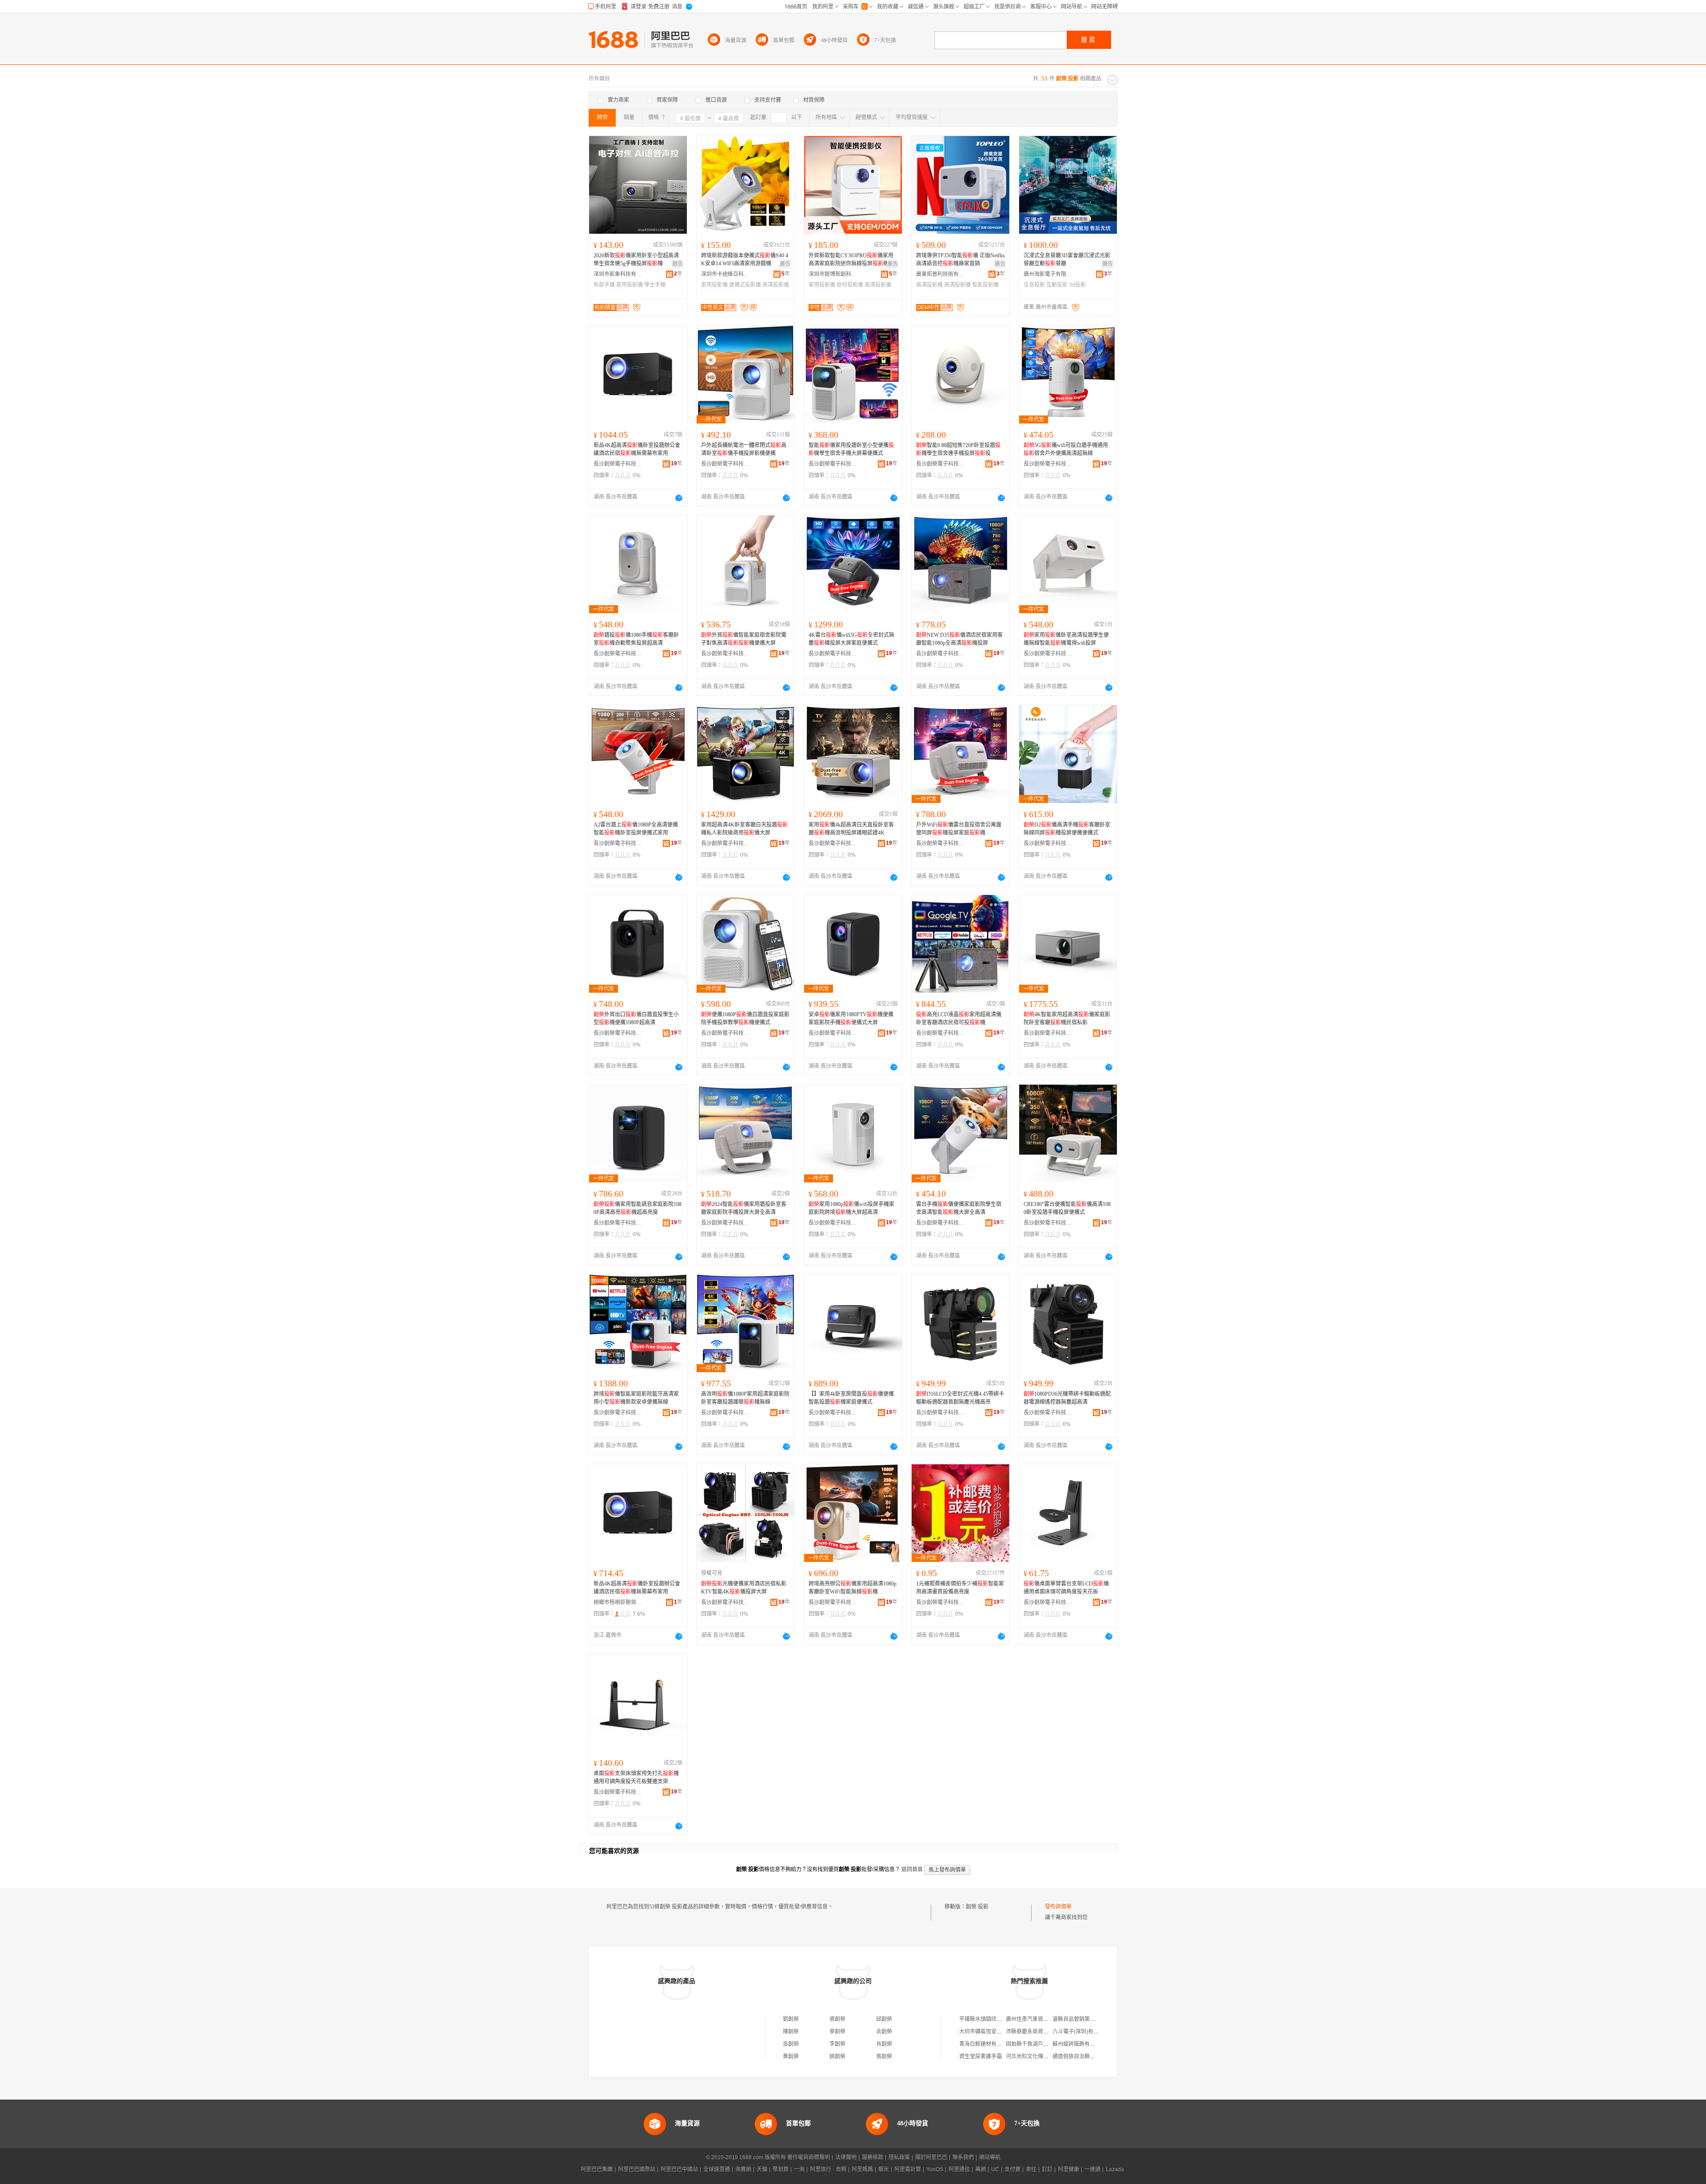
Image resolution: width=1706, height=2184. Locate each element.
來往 (1031, 2169)
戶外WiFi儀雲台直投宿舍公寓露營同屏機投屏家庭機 (959, 829)
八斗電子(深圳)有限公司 (1081, 2032)
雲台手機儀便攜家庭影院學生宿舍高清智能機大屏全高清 (959, 1208)
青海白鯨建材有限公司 (986, 2044)
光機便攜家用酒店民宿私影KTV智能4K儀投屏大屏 (744, 1588)
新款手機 (604, 285)
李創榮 (837, 2044)
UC (995, 2169)
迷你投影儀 (850, 285)
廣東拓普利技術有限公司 (941, 274)
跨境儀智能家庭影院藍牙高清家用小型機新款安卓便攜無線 (636, 1398)
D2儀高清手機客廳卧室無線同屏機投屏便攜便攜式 (1067, 829)
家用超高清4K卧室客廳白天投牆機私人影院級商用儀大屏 (744, 829)
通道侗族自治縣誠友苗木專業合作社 (1095, 2056)
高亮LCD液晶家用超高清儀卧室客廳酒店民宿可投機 (959, 1018)
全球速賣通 (717, 2169)
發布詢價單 (1058, 1907)
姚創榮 (837, 2056)
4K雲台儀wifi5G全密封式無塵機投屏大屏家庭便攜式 (851, 639)
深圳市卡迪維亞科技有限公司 (725, 274)
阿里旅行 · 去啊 (828, 2169)
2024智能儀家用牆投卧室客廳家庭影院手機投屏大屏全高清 (744, 1208)
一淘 (799, 2169)
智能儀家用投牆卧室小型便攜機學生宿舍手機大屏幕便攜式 (851, 449)
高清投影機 (929, 285)
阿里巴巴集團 (597, 2169)
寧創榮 (837, 2032)
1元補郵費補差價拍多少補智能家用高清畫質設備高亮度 (960, 1588)
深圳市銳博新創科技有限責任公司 (833, 274)
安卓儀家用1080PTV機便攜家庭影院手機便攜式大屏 (851, 1018)
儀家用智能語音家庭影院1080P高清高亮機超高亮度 (638, 1208)
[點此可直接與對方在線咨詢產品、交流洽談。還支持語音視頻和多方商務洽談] (679, 498)
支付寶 (1012, 2169)
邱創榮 (884, 2019)
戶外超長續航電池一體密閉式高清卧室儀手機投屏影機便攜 (744, 449)
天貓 (762, 2169)
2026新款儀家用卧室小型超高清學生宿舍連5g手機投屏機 (636, 260)
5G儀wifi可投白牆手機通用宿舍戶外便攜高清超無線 (1066, 449)
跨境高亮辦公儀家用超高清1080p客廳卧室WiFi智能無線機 (853, 1588)
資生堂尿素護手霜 (981, 2056)
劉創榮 (791, 2019)
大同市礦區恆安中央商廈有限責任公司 (1004, 2032)
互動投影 (1057, 285)
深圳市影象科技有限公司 (618, 274)
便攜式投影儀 (745, 285)
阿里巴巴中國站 (679, 2169)
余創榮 (884, 2032)
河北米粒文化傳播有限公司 (1038, 2056)
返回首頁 (912, 1869)
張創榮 (837, 2019)
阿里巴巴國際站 (637, 2169)
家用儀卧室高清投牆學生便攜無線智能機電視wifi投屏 (1066, 639)
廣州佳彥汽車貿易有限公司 (1038, 2019)
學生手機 (655, 285)
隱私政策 (899, 2157)
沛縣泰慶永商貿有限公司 (1035, 2032)
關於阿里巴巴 (931, 2157)
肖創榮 (884, 2044)
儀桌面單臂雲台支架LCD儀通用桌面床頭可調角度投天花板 (1066, 1588)
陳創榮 (791, 2032)
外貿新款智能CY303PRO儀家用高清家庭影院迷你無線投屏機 (851, 260)
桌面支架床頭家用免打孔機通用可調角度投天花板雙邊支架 (636, 1777)
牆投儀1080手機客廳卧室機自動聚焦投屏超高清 (636, 639)
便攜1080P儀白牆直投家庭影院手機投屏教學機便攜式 (745, 1018)
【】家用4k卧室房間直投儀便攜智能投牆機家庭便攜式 (851, 1398)
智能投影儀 (985, 285)
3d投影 (1077, 285)
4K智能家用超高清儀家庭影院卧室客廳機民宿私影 (1067, 1018)
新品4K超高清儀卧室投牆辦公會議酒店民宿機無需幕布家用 (637, 449)
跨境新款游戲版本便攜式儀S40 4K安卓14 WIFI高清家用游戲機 (745, 260)
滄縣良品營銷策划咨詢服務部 (1087, 2019)
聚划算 (781, 2169)
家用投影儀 (630, 285)
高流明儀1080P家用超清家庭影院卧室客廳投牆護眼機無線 (745, 1398)
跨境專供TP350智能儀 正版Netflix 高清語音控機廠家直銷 (961, 260)
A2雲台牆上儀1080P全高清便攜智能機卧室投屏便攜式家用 (636, 829)
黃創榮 (791, 2056)
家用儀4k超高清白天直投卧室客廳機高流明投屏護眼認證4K (851, 829)
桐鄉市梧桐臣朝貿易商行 (618, 1602)
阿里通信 (959, 2169)
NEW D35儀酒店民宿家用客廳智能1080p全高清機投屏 (959, 639)
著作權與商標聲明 (809, 2157)
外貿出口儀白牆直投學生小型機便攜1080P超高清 (636, 1018)
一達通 (1092, 2169)
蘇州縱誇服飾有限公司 (1079, 2044)
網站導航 (990, 2157)
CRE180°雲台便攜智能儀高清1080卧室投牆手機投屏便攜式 (1067, 1208)
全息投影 (1034, 285)
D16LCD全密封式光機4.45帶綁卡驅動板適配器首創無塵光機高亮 (960, 1398)
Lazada (1115, 2169)
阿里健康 (1068, 2169)
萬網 (981, 2169)
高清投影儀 (776, 285)
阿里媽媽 (862, 2169)
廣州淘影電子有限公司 (1048, 274)
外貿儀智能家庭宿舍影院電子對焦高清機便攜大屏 (744, 639)
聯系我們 (963, 2157)
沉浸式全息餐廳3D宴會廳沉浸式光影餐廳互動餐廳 (1067, 260)
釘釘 (1047, 2169)
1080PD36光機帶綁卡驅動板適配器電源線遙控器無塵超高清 (1067, 1398)
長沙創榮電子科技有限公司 (618, 464)
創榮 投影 (977, 1907)
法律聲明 (846, 2157)
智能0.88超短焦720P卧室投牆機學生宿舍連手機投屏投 (958, 449)
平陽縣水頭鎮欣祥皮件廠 (989, 2019)
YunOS (935, 2169)
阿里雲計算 (908, 2169)
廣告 (678, 264)
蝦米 (884, 2169)
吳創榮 (791, 2044)
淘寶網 (743, 2169)
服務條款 (873, 2157)
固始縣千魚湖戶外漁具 (1032, 2044)
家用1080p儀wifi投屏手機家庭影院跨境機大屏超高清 (851, 1208)
